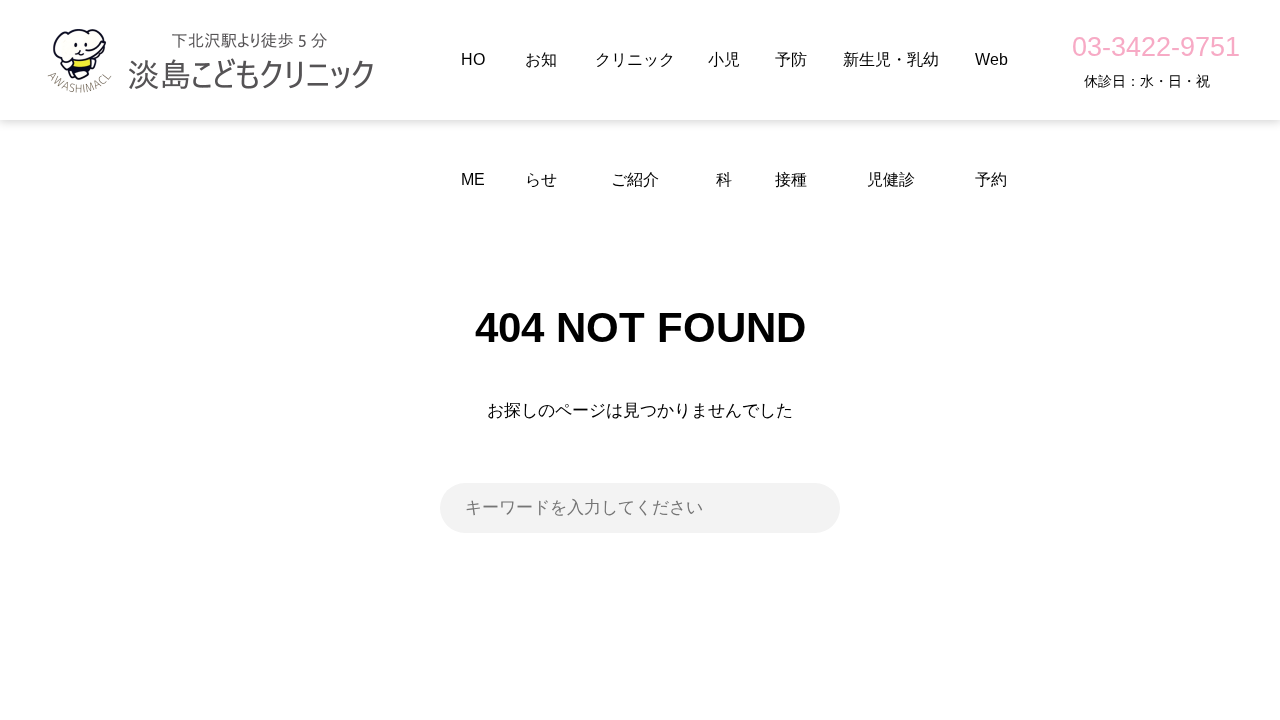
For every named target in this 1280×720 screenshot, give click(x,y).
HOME (473, 85)
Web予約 (991, 85)
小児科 (724, 85)
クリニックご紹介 (635, 85)
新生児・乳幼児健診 (891, 85)
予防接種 (791, 85)
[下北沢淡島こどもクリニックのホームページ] (213, 60)
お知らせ (541, 85)
